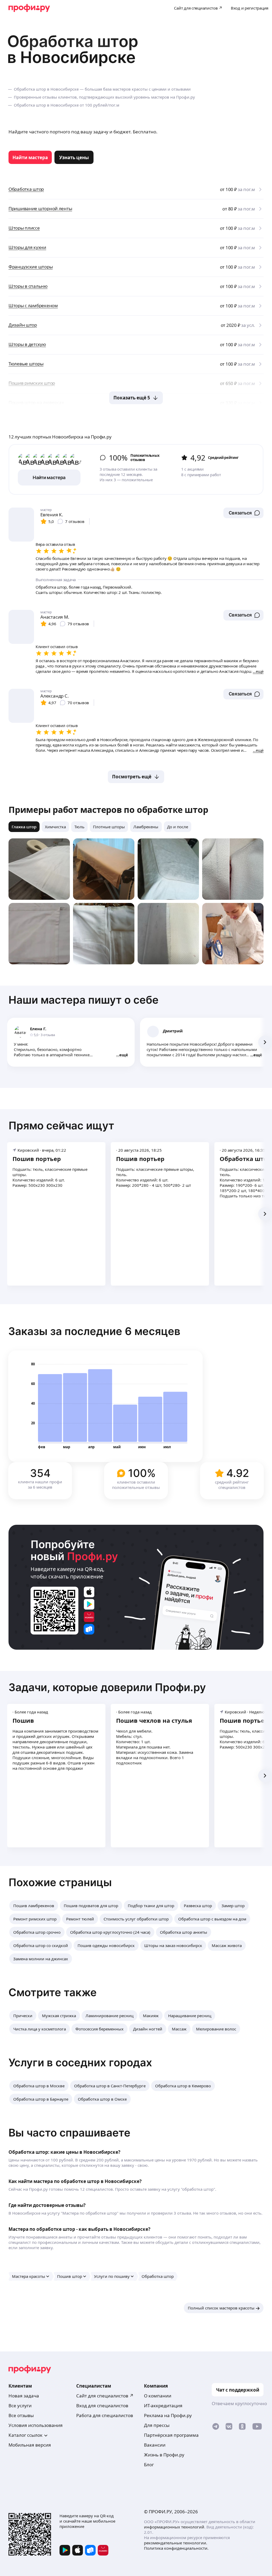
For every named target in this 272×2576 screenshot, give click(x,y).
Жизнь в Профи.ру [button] (164, 2455)
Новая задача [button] (24, 2396)
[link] (30, 157)
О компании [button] (158, 2396)
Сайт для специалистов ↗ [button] (105, 2396)
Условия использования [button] (36, 2425)
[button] (243, 513)
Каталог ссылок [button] (25, 2435)
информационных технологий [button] (174, 2527)
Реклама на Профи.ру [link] (168, 2415)
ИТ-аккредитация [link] (163, 2406)
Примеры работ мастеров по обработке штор (108, 810)
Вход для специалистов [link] (102, 2406)
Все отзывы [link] (21, 2415)
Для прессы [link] (157, 2425)
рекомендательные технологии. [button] (176, 2543)
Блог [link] (149, 2465)
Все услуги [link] (20, 2406)
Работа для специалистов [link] (105, 2415)
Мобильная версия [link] (30, 2445)
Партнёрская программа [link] (171, 2435)
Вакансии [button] (155, 2445)
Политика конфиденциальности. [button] (176, 2548)
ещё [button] (124, 1055)
